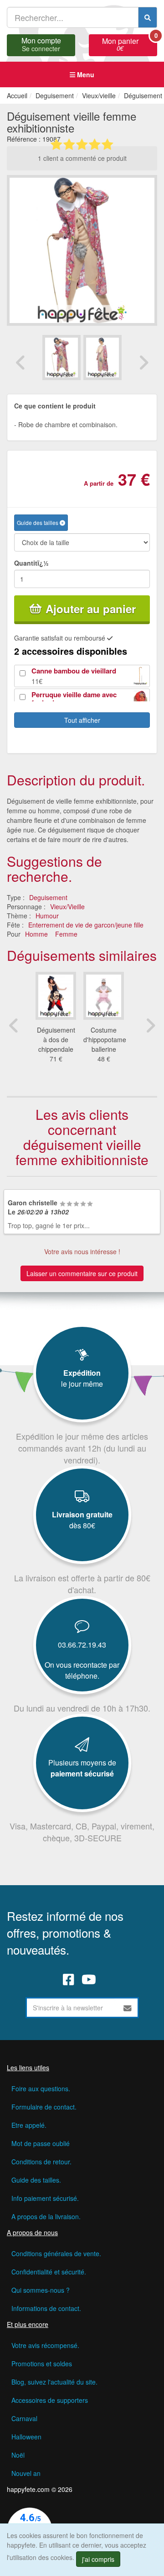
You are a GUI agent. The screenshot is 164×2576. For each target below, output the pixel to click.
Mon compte (41, 43)
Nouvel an (26, 2473)
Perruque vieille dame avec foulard (74, 699)
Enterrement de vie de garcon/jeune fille (86, 925)
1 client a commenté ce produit (82, 158)
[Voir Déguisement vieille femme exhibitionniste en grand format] (82, 249)
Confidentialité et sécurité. (49, 2272)
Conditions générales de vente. (56, 2253)
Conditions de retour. (41, 2162)
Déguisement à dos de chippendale (56, 1039)
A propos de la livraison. (46, 2216)
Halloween (26, 2437)
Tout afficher (82, 720)
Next (143, 362)
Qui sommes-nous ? (41, 2290)
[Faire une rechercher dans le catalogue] (148, 17)
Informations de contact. (46, 2308)
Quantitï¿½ (31, 563)
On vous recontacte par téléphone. (82, 1670)
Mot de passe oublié (41, 2143)
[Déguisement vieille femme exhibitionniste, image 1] (102, 358)
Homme (36, 934)
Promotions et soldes (42, 2364)
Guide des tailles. (36, 2180)
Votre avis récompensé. (45, 2345)
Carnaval (24, 2418)
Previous (20, 362)
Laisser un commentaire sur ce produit (82, 1273)
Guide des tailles (38, 522)
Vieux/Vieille (67, 906)
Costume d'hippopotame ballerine (105, 1039)
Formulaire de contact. (44, 2107)
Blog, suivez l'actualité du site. (54, 2382)
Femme (66, 934)
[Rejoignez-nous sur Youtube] (89, 1979)
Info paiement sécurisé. (45, 2198)
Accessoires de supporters (50, 2400)
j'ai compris (98, 2559)
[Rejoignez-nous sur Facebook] (69, 1979)
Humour (47, 916)
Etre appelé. (29, 2125)
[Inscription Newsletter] (128, 2008)
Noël (18, 2455)
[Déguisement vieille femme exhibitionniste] (61, 358)
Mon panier (130, 43)
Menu (85, 74)
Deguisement (48, 897)
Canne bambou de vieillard (74, 671)
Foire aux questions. (41, 2088)
